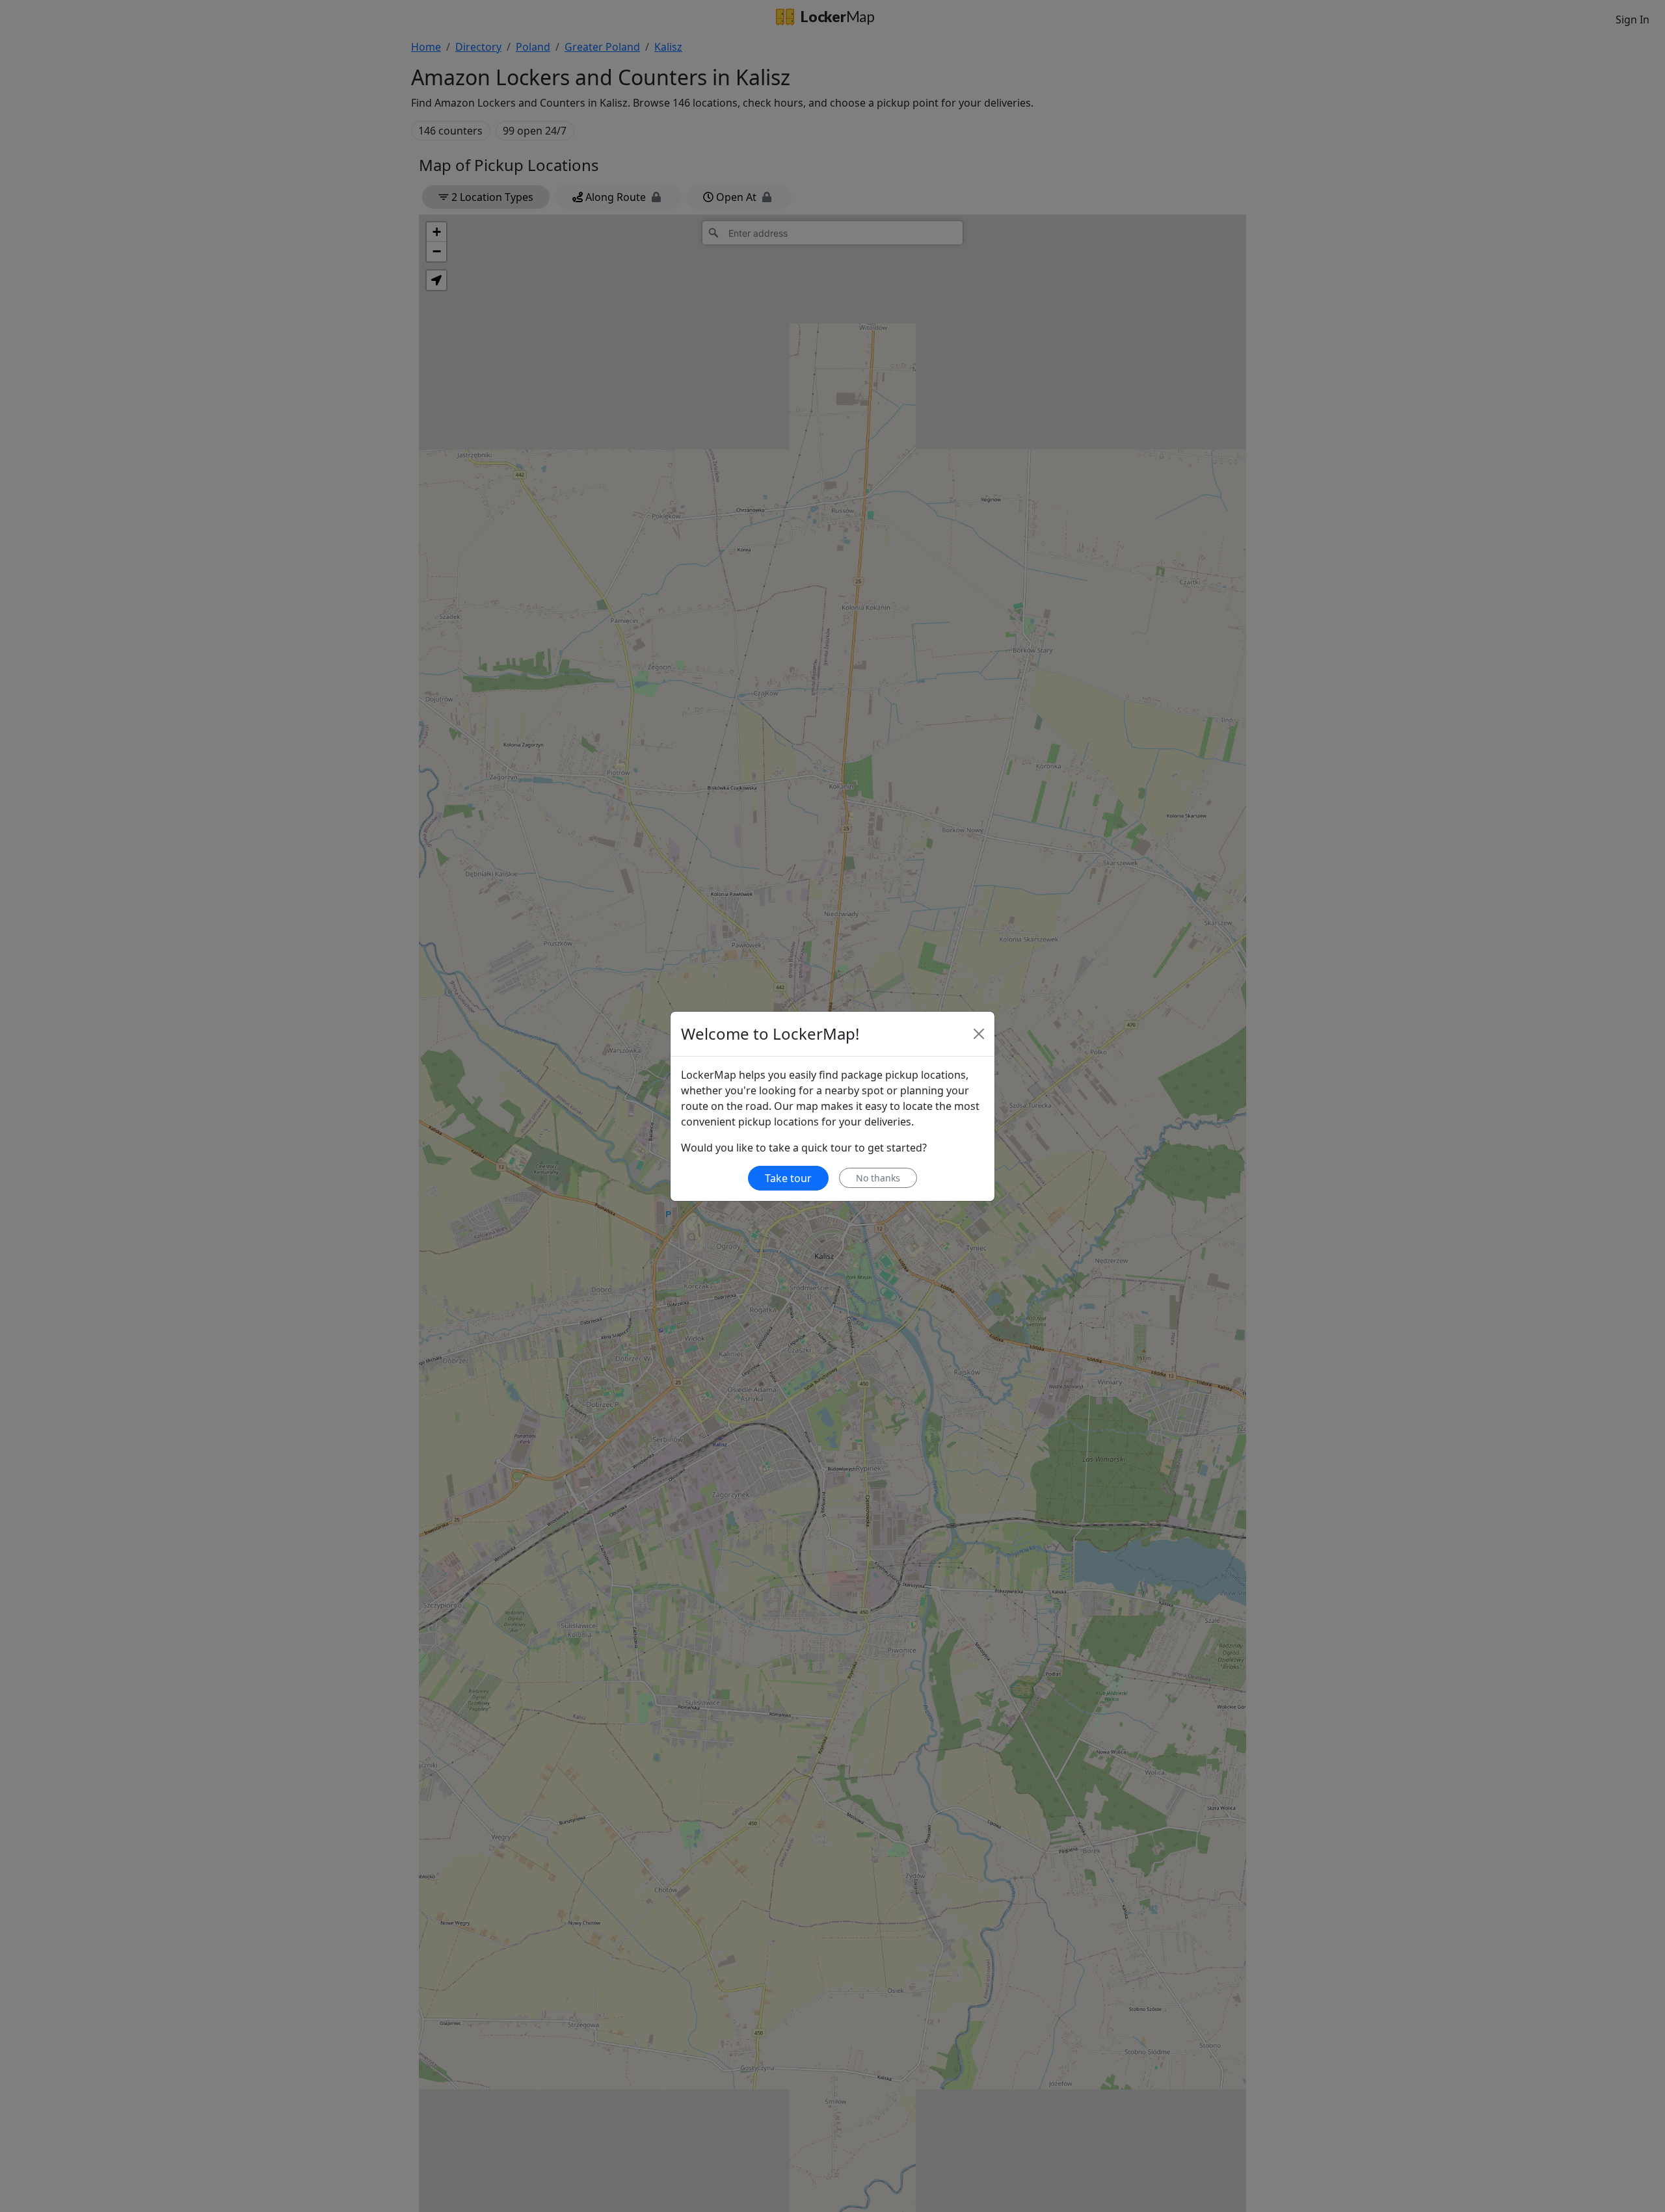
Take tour (788, 1178)
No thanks (878, 1178)
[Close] (979, 1034)
